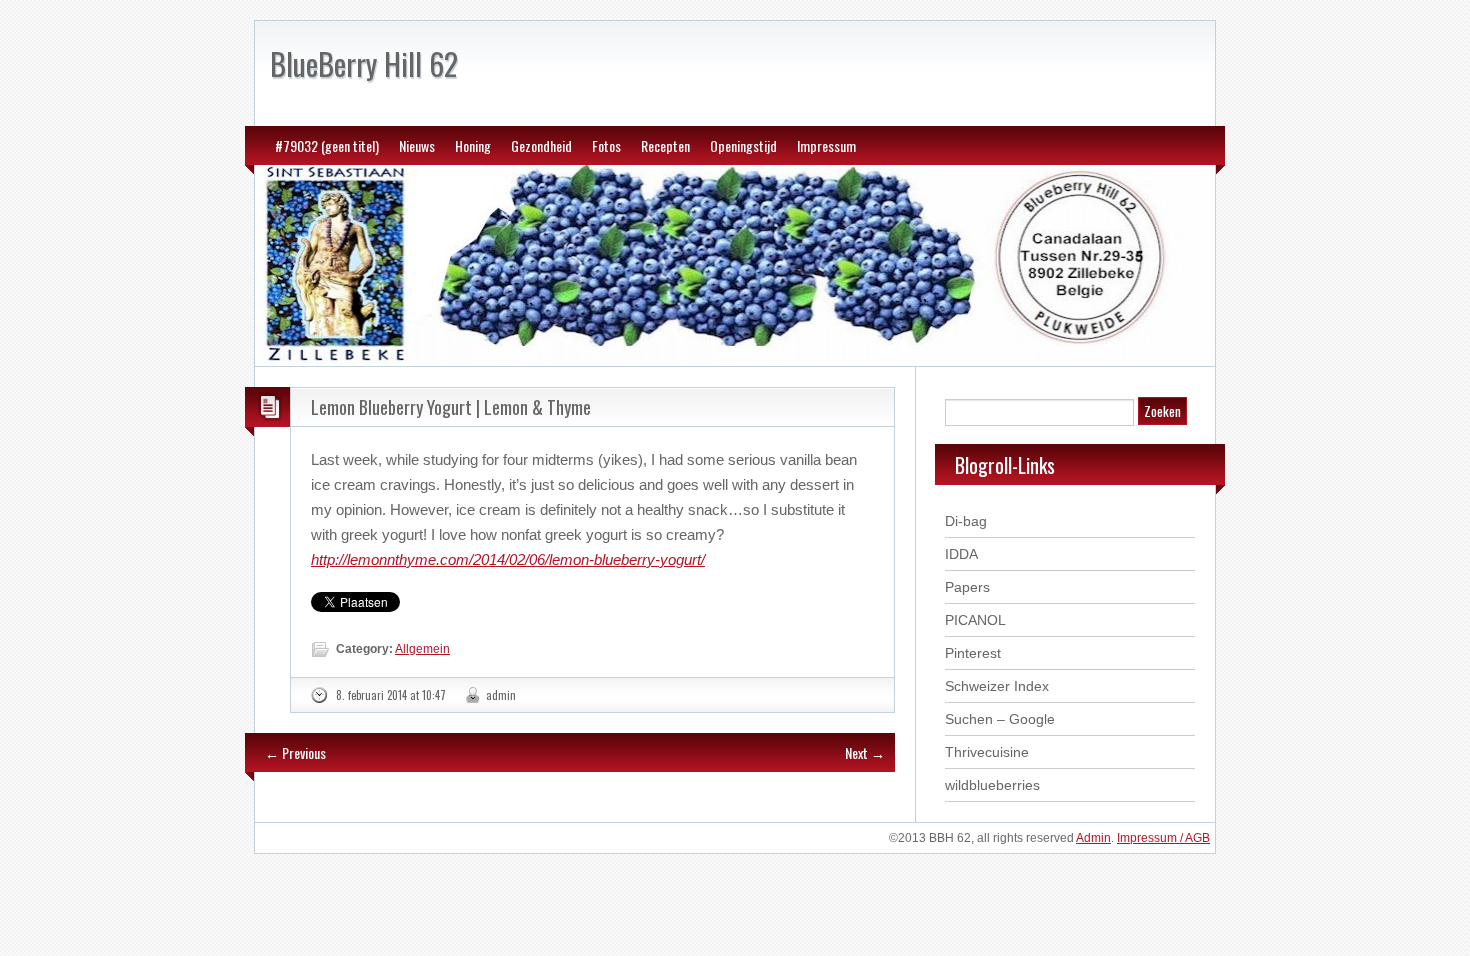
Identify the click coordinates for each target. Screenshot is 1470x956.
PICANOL (975, 620)
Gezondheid (541, 145)
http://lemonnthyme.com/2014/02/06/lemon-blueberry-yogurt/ (508, 559)
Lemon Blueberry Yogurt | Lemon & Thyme (451, 407)
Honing (473, 145)
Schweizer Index (997, 686)
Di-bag (966, 521)
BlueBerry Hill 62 (364, 63)
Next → (865, 752)
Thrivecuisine (987, 752)
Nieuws (417, 145)
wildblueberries (992, 785)
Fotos (606, 145)
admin (501, 695)
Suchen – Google (1000, 719)
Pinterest (973, 653)
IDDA (961, 554)
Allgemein (422, 649)
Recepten (665, 145)
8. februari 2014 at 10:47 (391, 695)
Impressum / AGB (1163, 838)
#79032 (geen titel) (327, 145)
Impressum (826, 145)
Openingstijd (743, 145)
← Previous (295, 752)
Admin (1093, 838)
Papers (967, 587)
